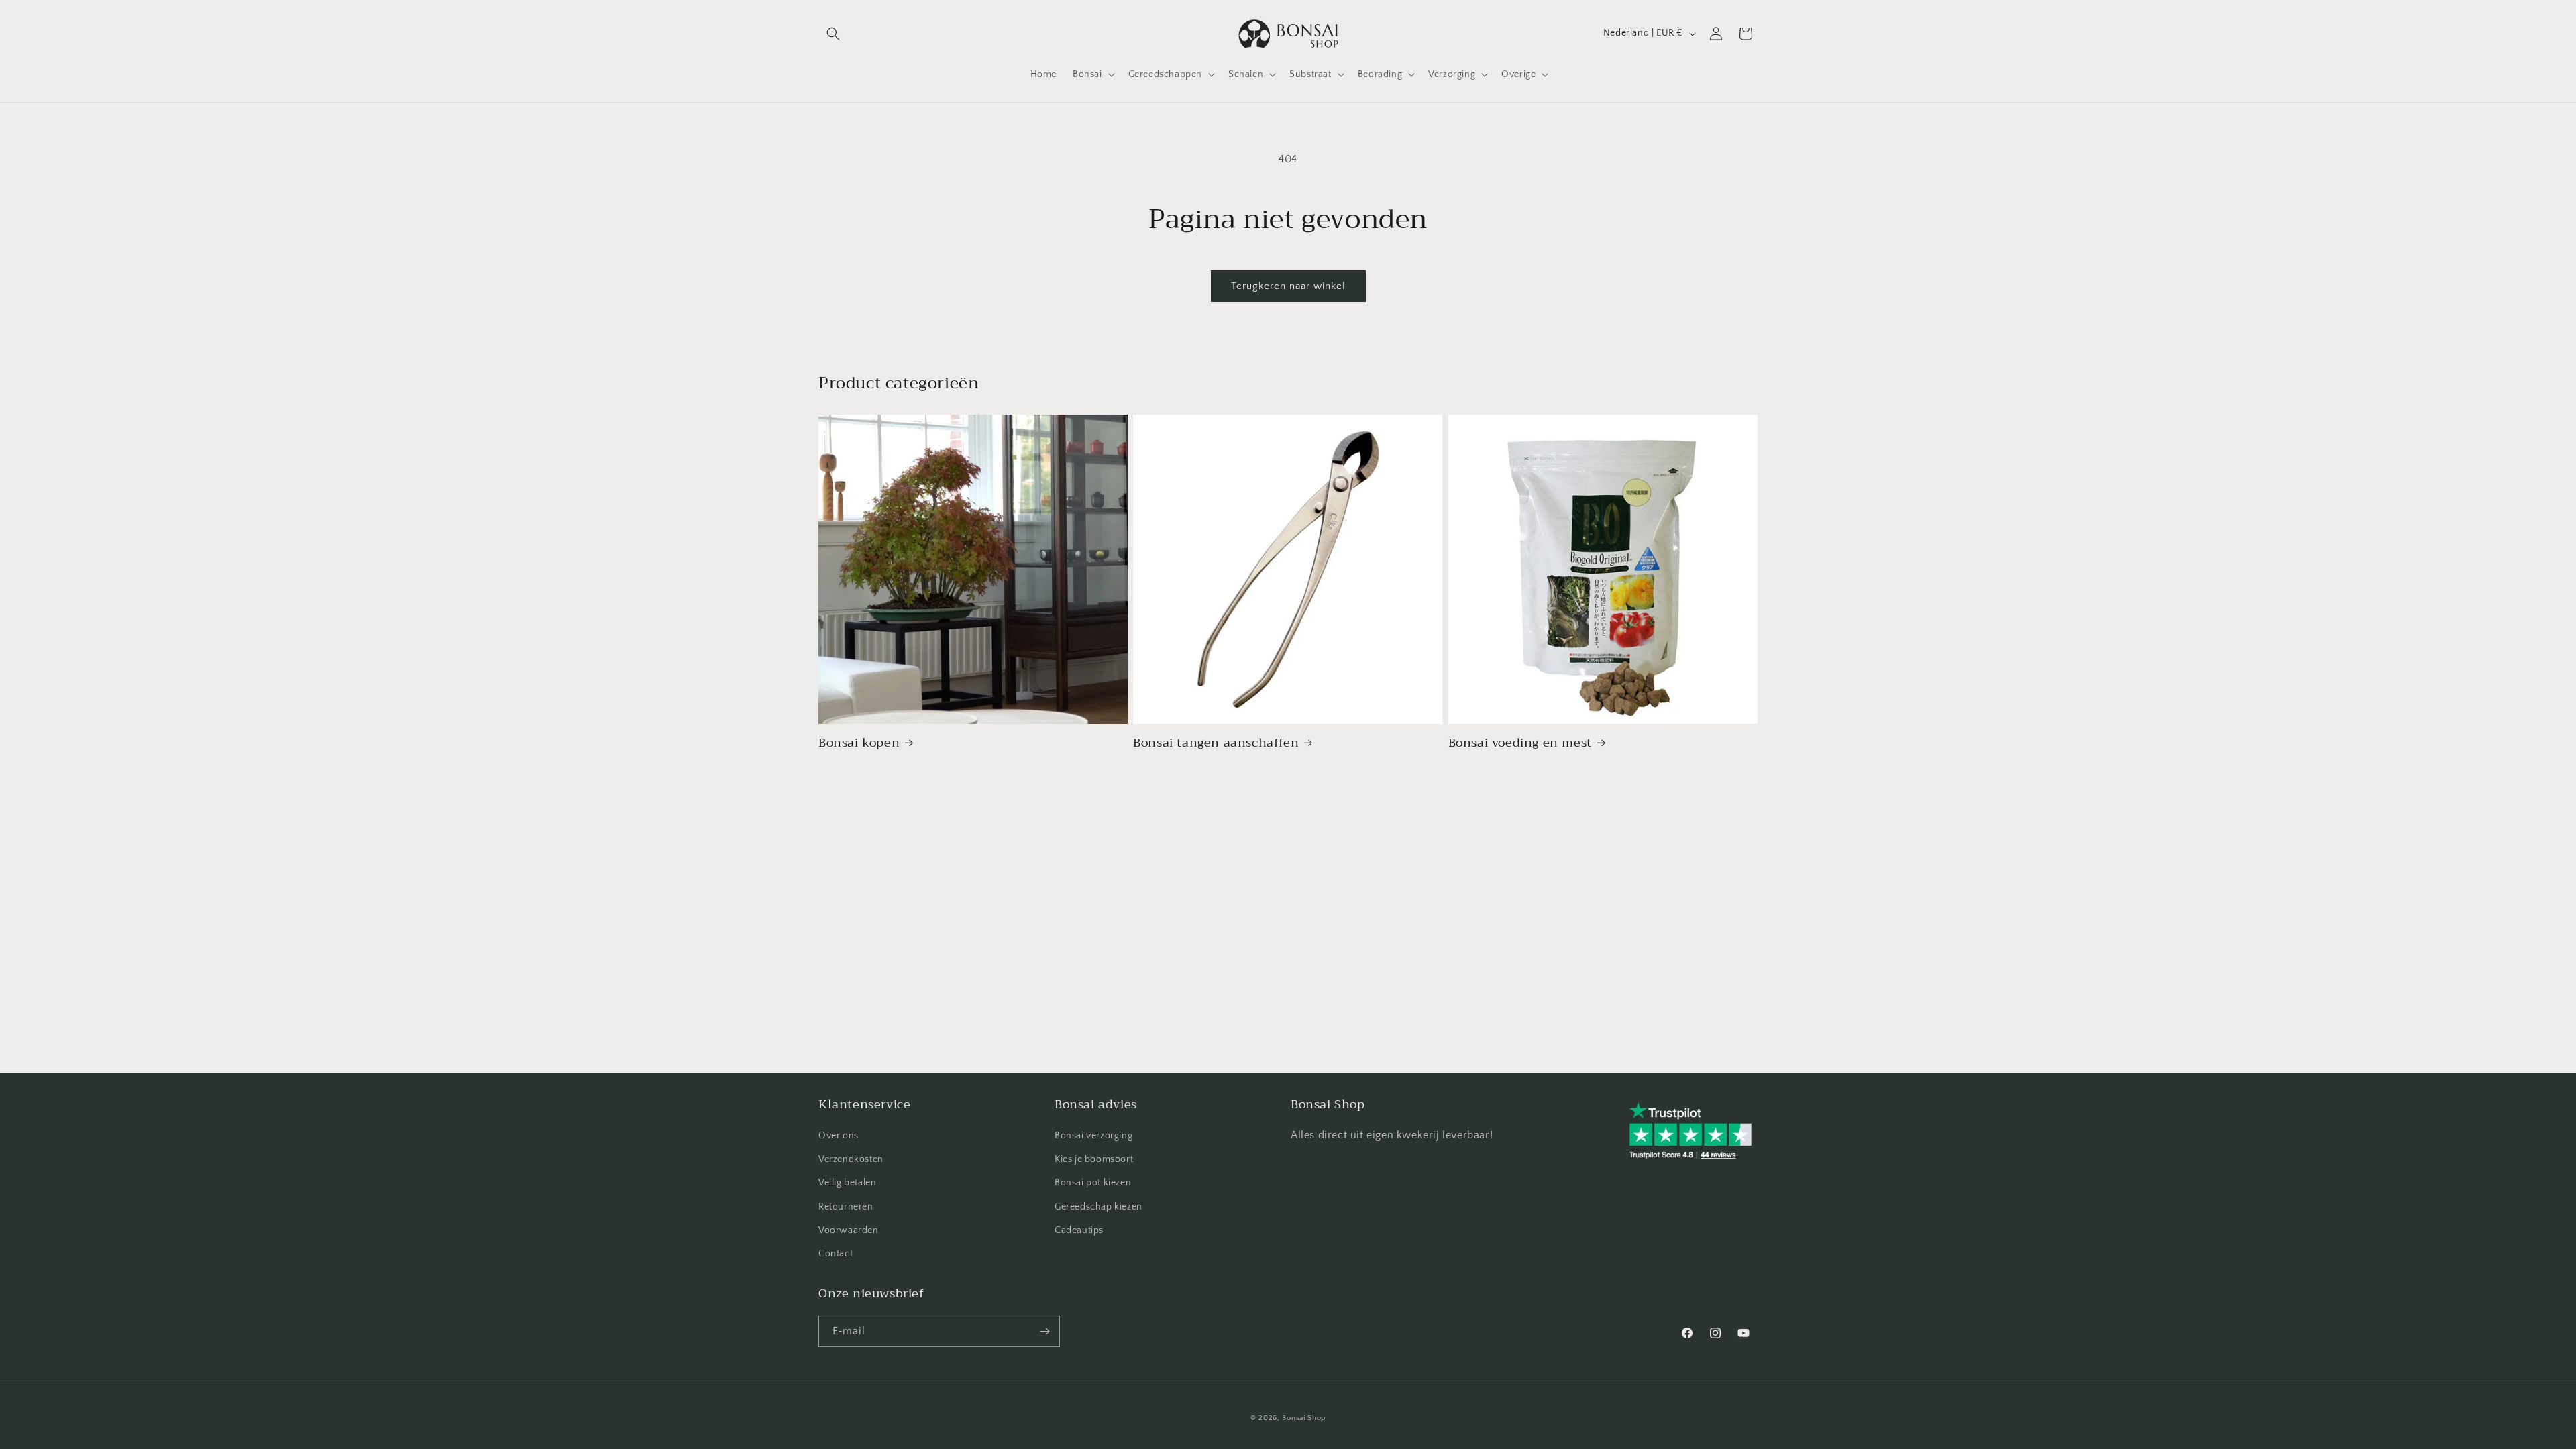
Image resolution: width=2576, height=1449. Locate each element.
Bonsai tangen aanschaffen (1216, 743)
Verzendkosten (851, 1159)
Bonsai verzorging (1093, 1136)
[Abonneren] (1044, 1331)
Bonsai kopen (859, 743)
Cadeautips (1079, 1230)
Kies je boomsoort (1094, 1159)
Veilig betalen (847, 1183)
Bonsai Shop (1304, 1418)
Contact (836, 1254)
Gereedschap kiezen (1098, 1207)
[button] (833, 34)
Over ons (839, 1136)
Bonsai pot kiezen (1093, 1183)
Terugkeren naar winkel (1288, 286)
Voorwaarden (849, 1230)
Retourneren (846, 1207)
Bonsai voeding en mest (1520, 743)
